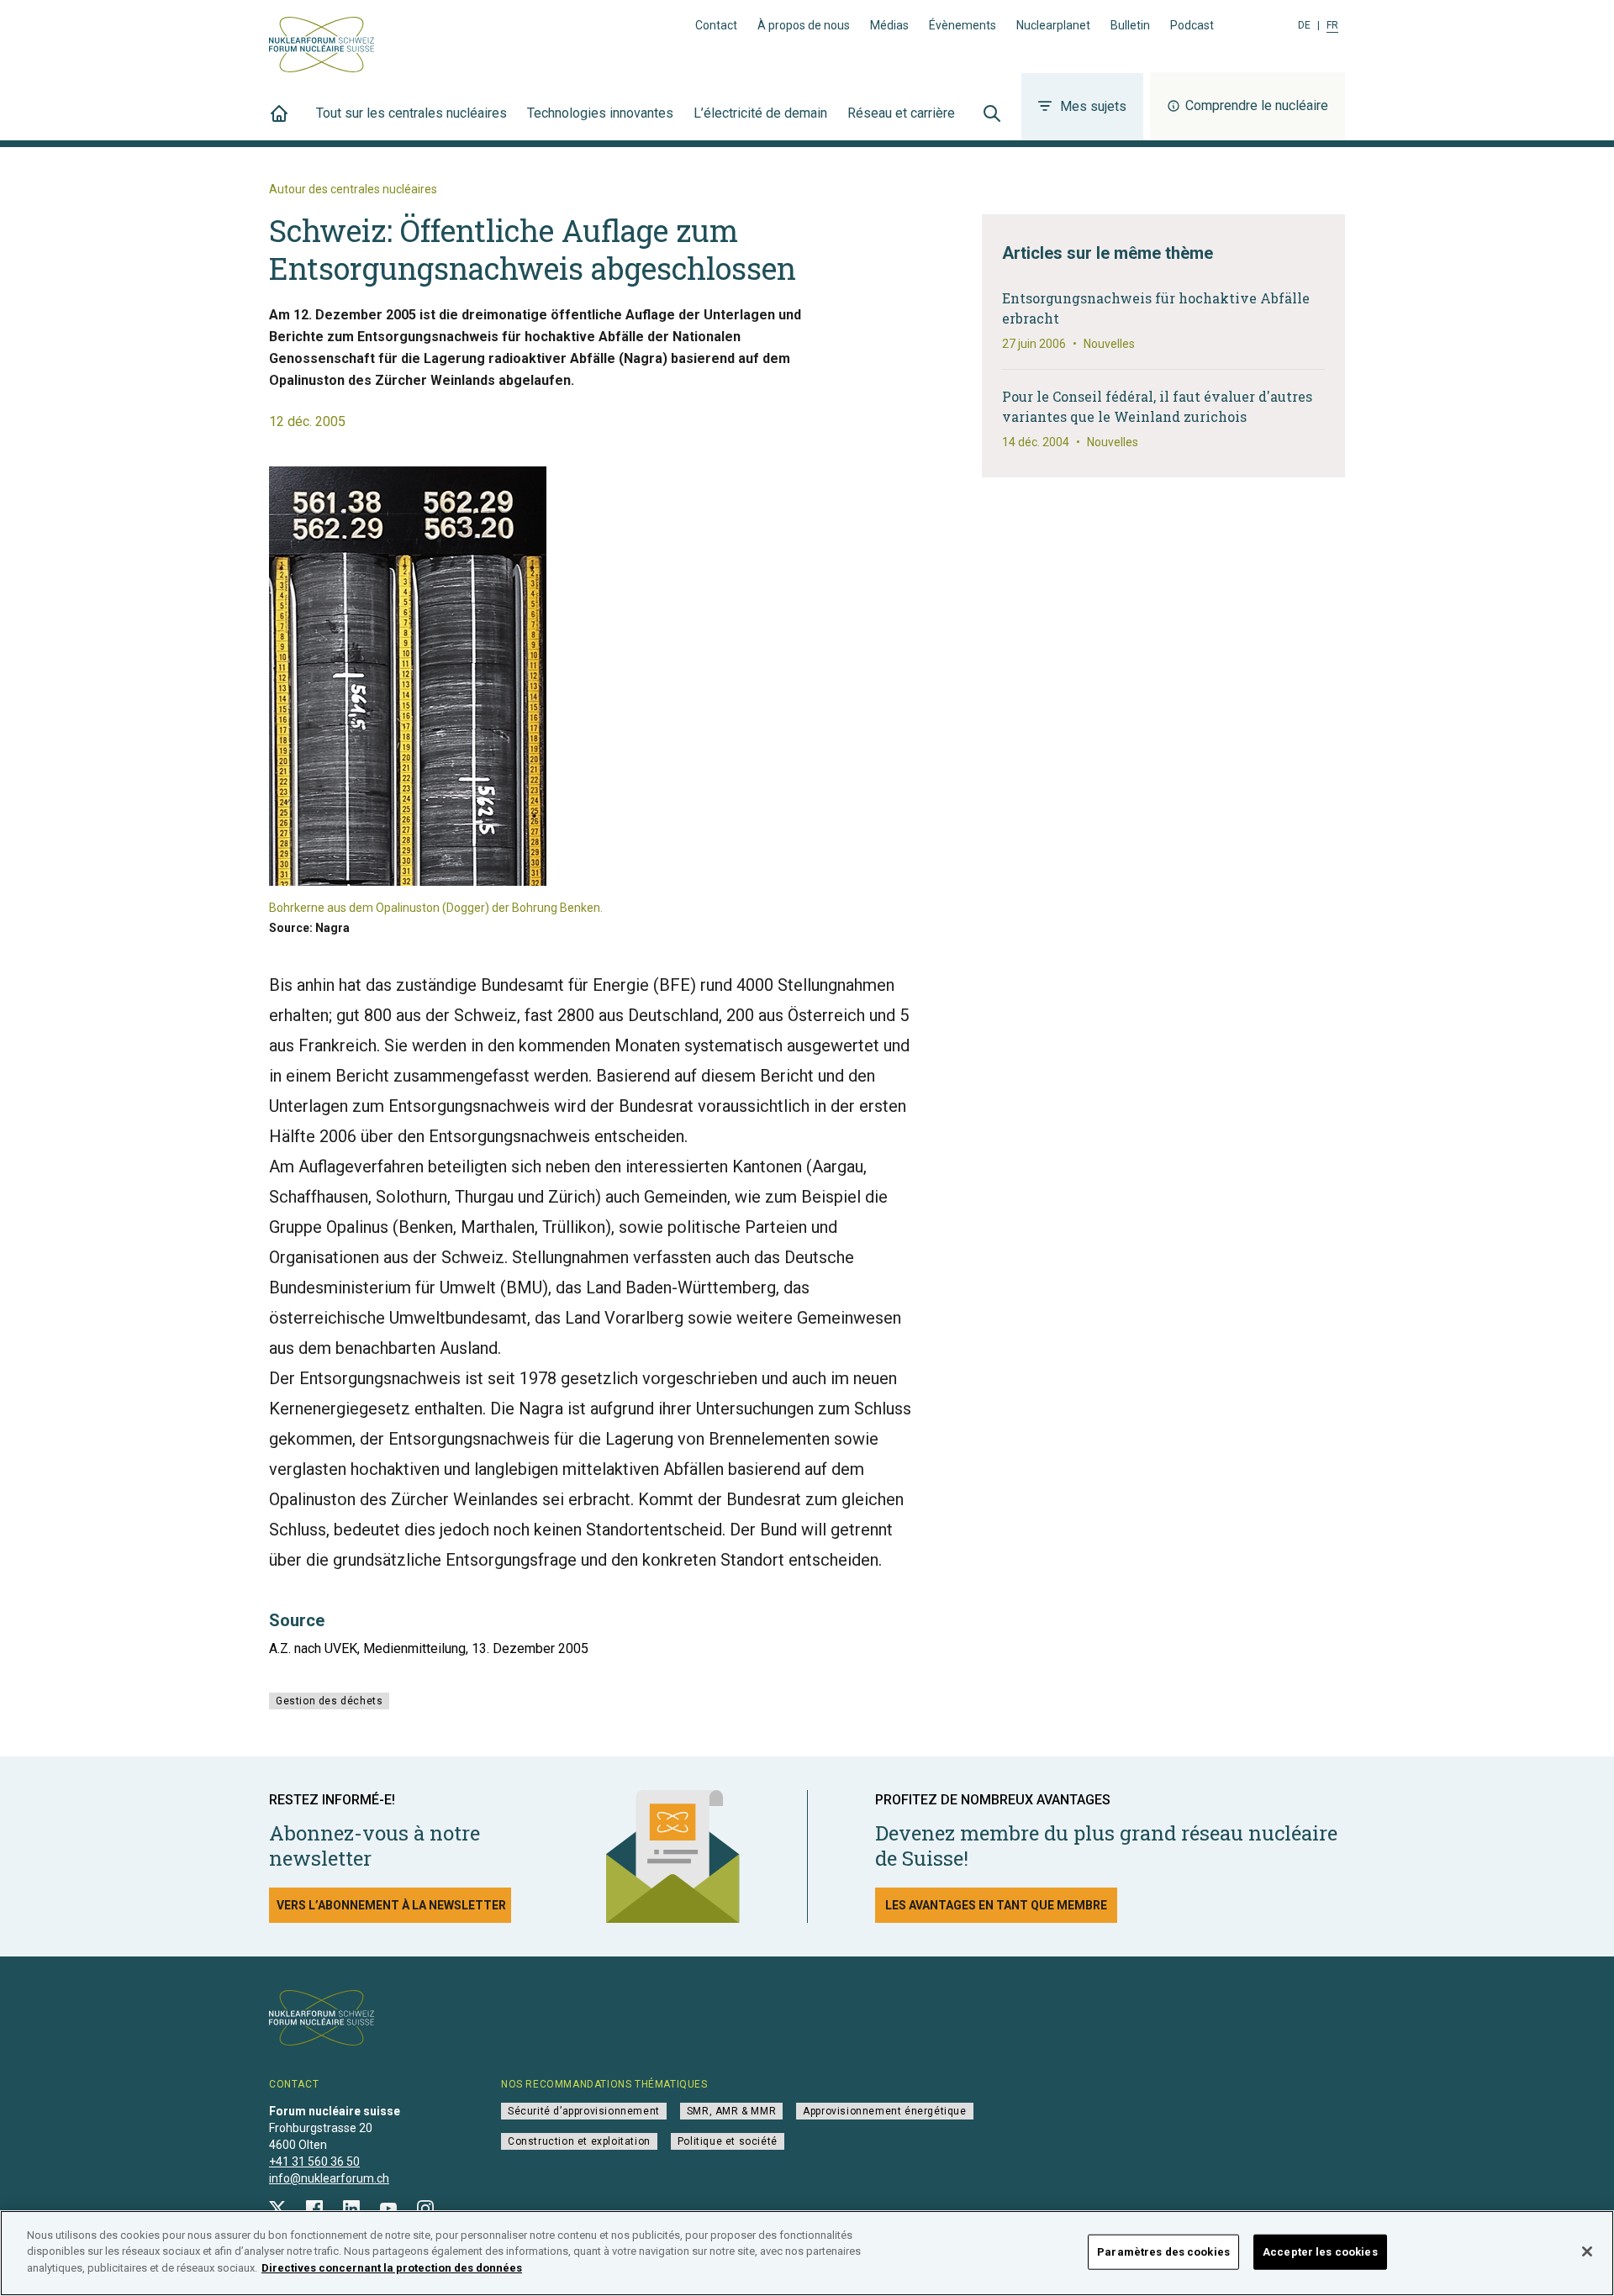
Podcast (1192, 25)
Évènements (963, 25)
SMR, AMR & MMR (731, 2111)
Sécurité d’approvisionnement (584, 2111)
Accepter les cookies (1320, 2252)
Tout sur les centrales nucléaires (411, 113)
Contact (716, 25)
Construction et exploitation (579, 2141)
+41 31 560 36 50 (314, 2162)
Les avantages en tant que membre (996, 1905)
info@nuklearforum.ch (329, 2178)
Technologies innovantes (600, 113)
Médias (889, 25)
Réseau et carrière (901, 113)
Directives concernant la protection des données (392, 2268)
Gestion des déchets (329, 1701)
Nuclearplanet (1053, 25)
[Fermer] (1587, 2251)
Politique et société (728, 2141)
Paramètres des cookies (1163, 2252)
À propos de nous (804, 25)
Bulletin (1130, 25)
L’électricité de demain (760, 113)
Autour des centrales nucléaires (353, 189)
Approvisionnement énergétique (884, 2111)
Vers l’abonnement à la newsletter (391, 1905)
